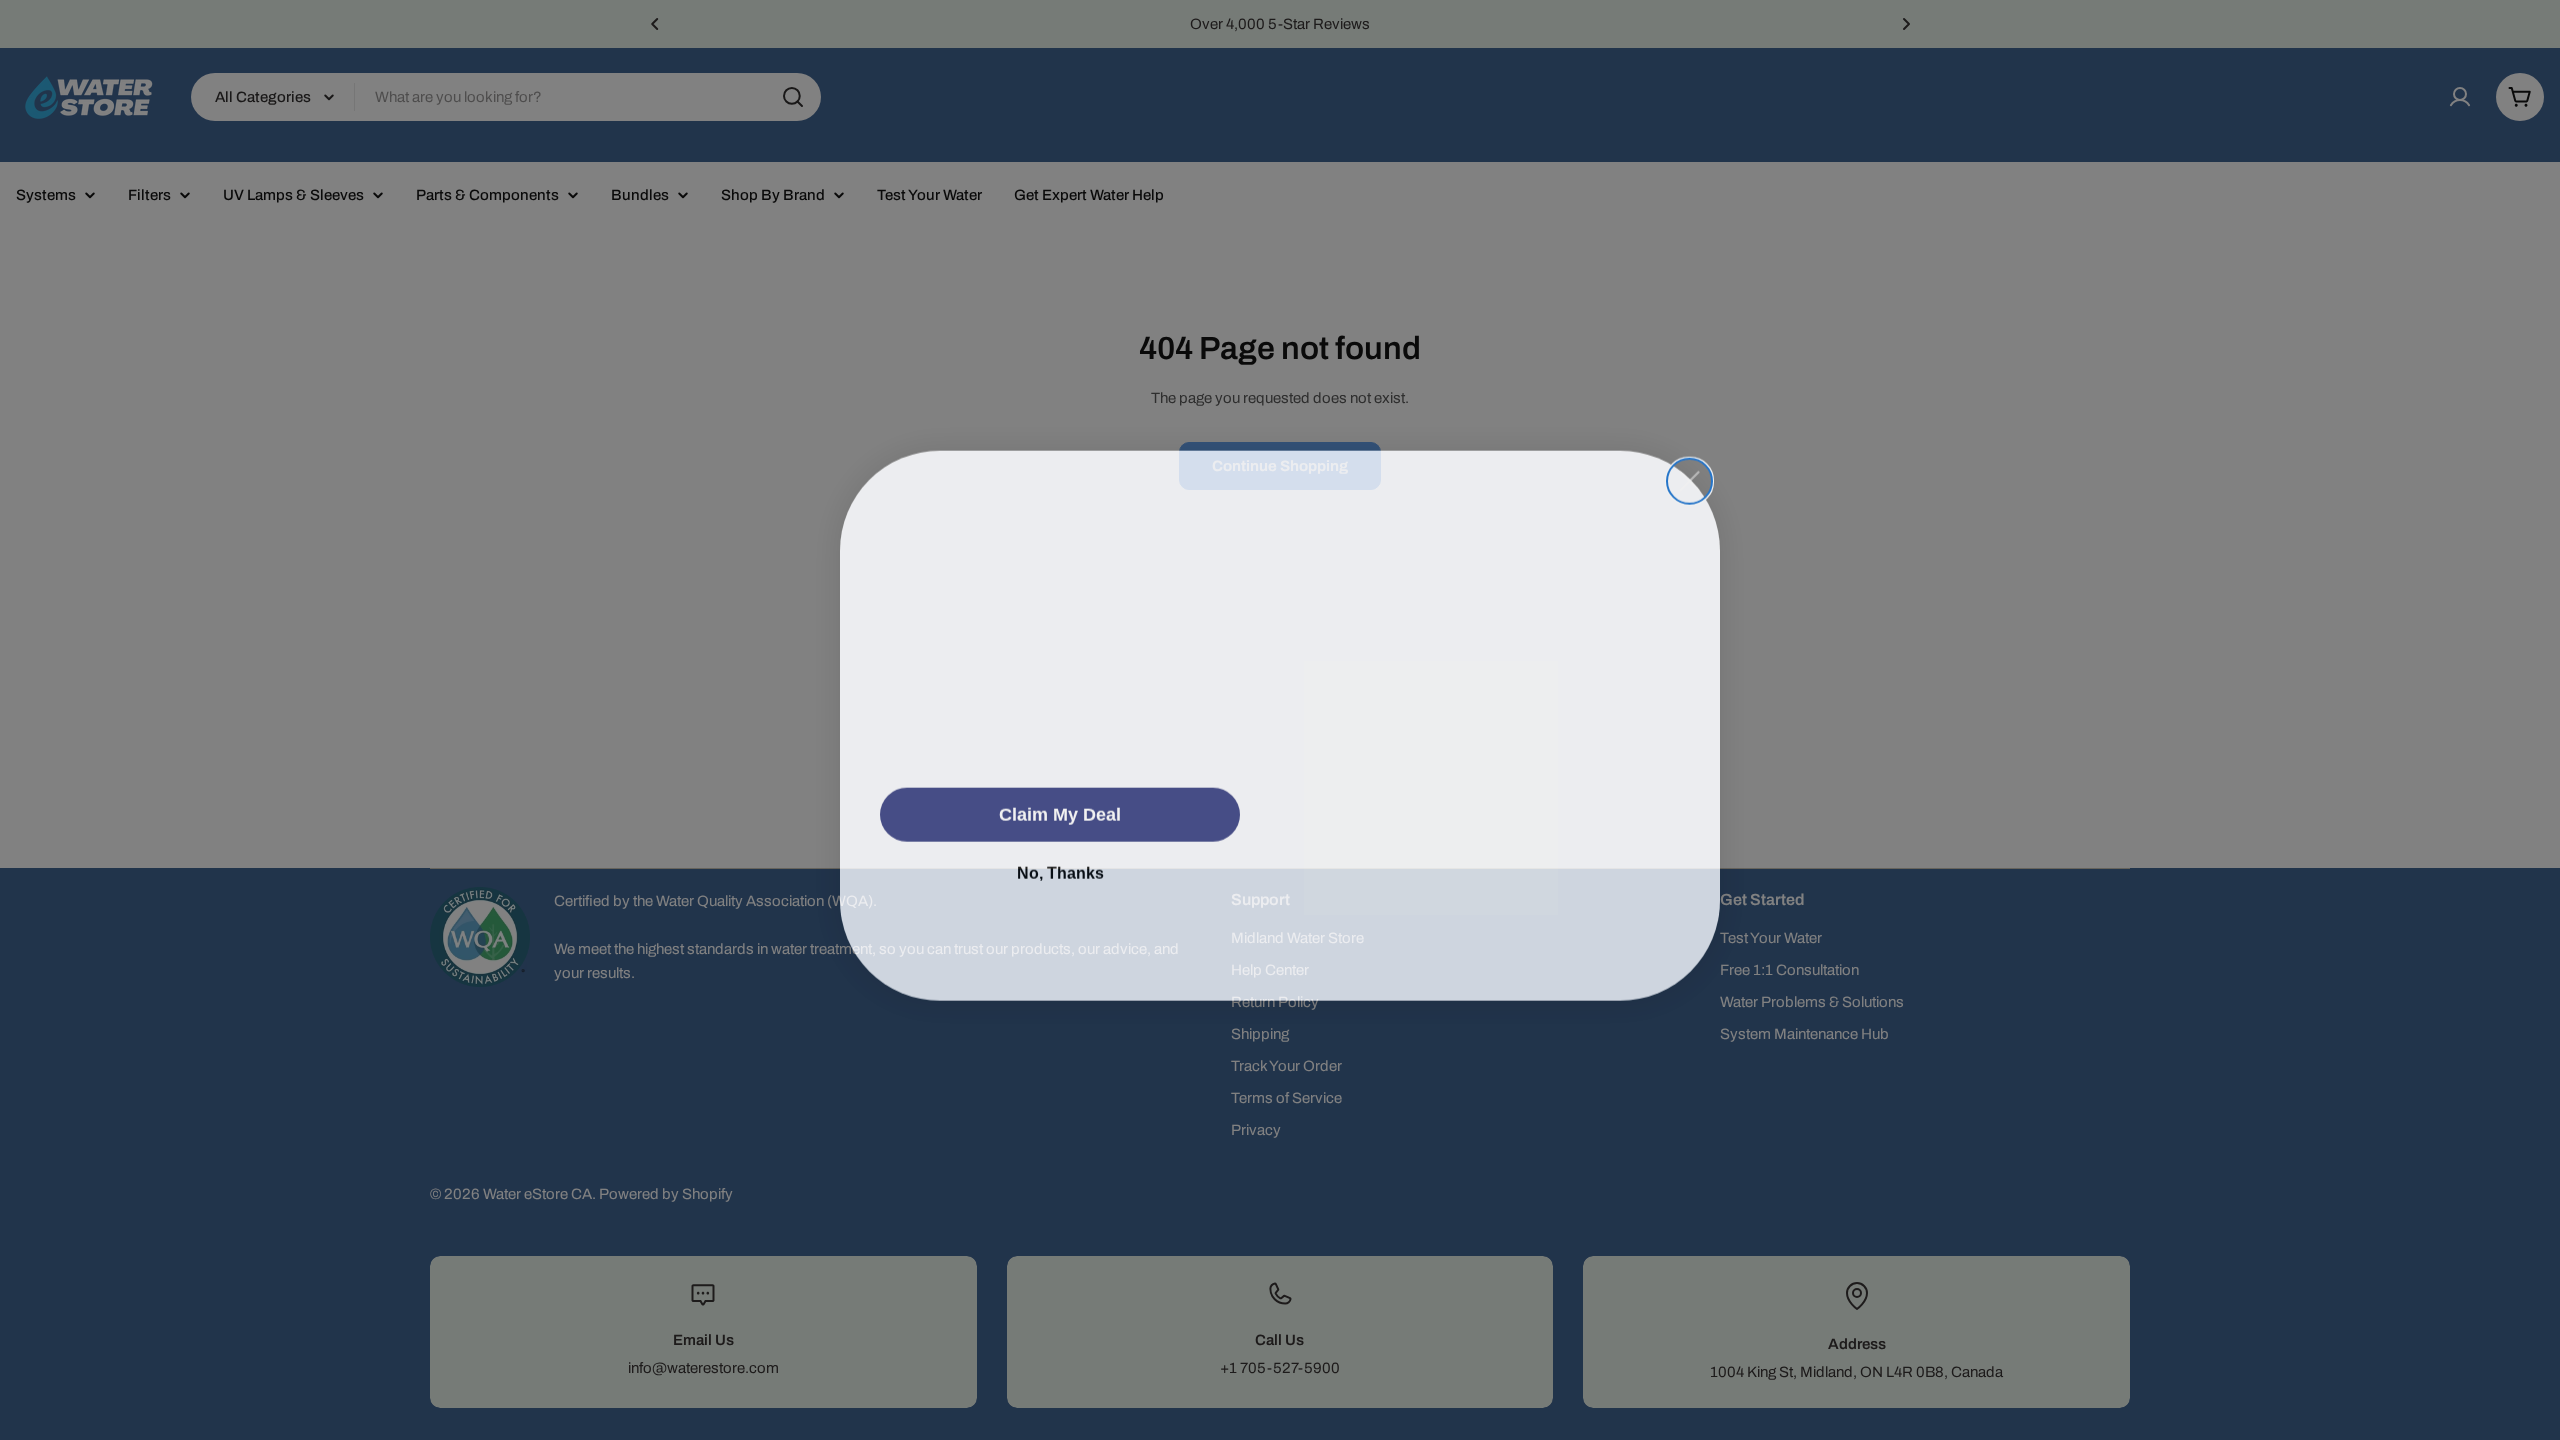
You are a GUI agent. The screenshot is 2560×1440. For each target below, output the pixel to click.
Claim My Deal (1060, 809)
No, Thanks (1060, 867)
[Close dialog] (1689, 460)
